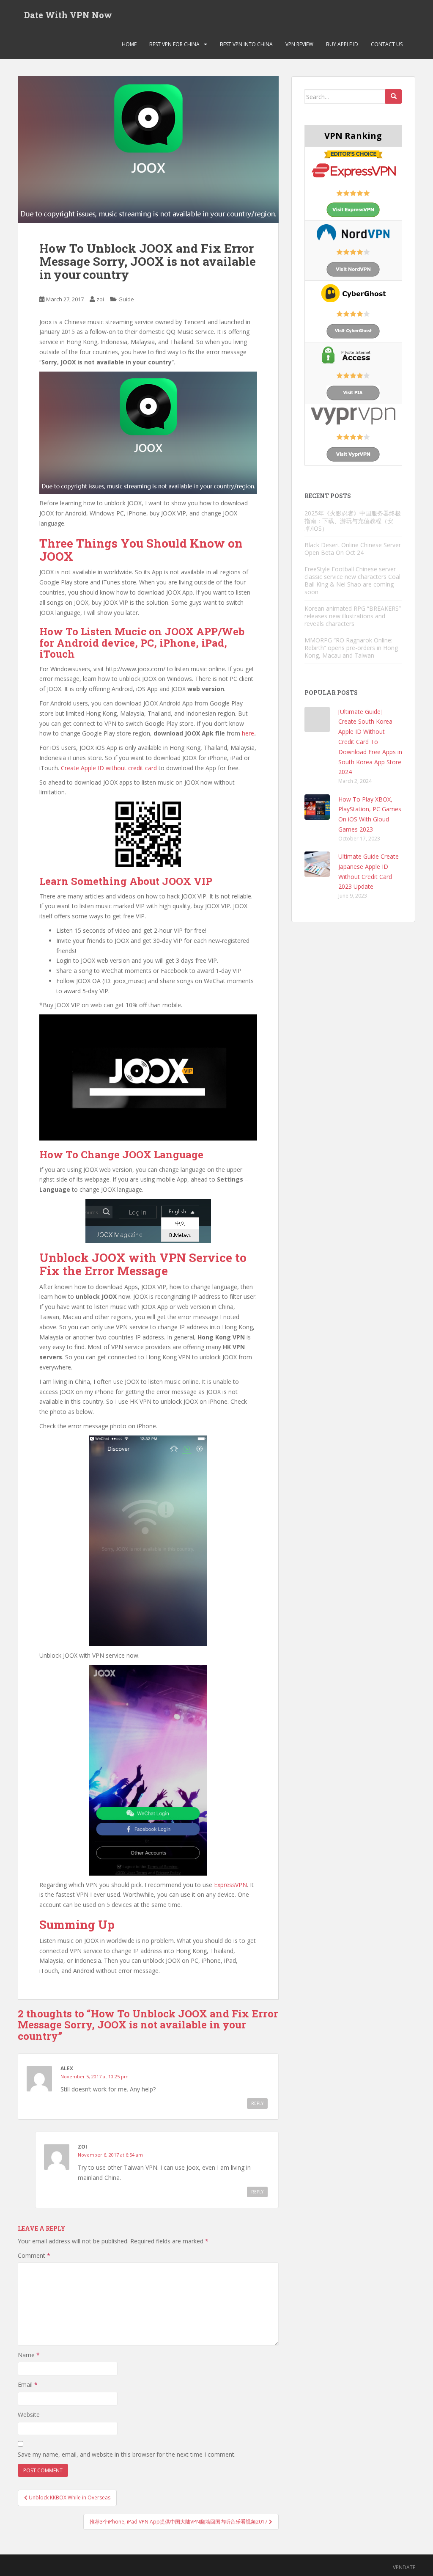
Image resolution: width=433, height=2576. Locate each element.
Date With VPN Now (68, 15)
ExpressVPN (230, 1885)
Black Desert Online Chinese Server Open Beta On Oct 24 (353, 549)
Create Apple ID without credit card (109, 768)
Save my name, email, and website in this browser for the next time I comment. (127, 2454)
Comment (34, 2255)
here (248, 733)
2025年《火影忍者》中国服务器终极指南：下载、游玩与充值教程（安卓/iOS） (353, 521)
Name (29, 2355)
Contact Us (387, 44)
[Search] (394, 96)
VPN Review (299, 44)
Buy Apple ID (342, 44)
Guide (126, 299)
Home (129, 44)
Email (28, 2385)
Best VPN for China (174, 44)
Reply (257, 2103)
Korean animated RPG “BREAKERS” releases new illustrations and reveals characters (353, 616)
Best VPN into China (246, 44)
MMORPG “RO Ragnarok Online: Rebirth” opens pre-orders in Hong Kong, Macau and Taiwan (351, 648)
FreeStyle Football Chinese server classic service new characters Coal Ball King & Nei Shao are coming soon (352, 580)
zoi (100, 299)
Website (29, 2415)
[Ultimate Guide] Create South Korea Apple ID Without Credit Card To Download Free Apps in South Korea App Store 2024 (370, 742)
